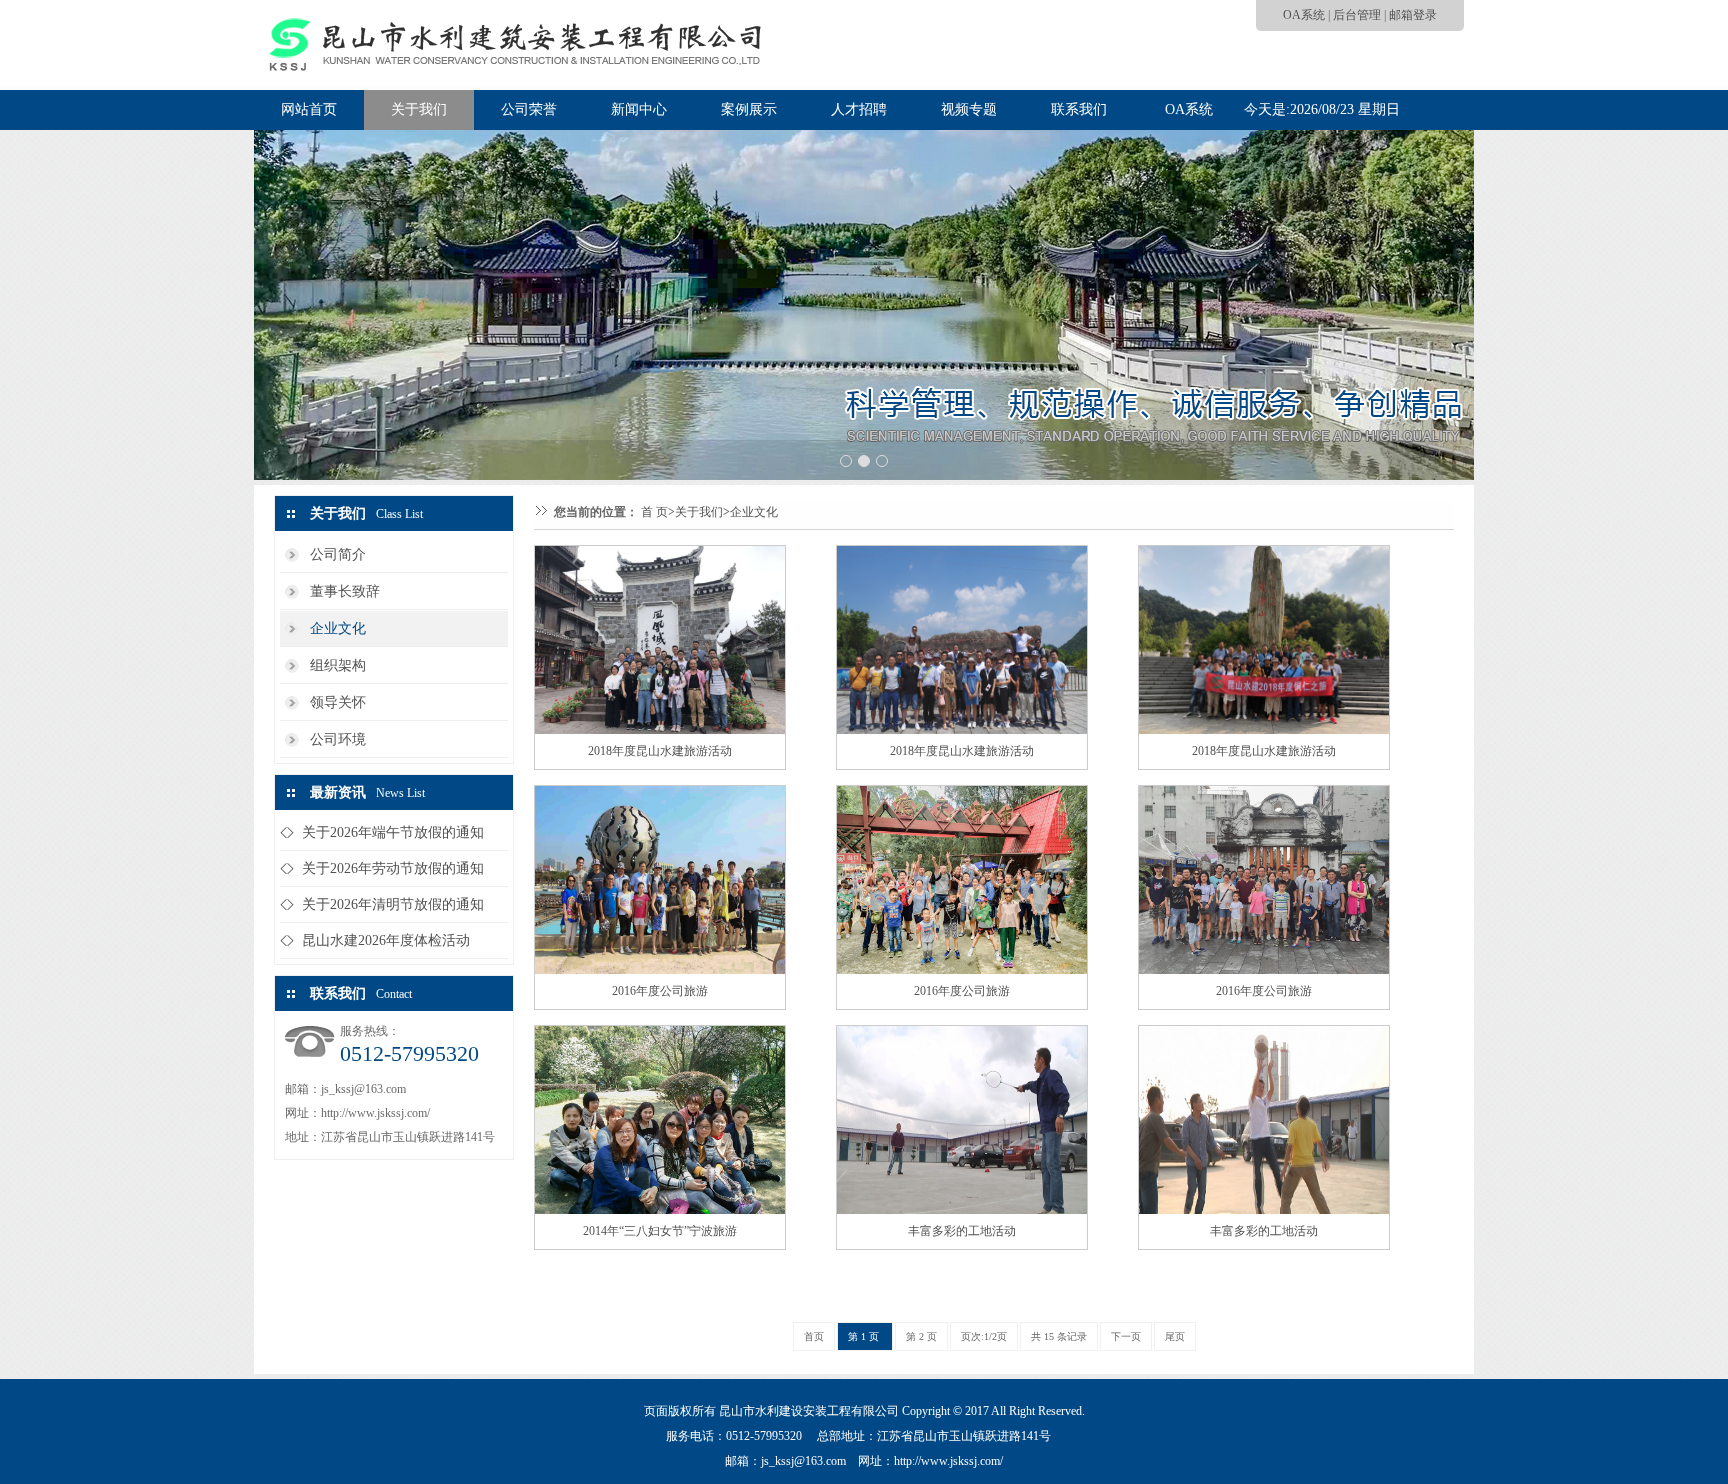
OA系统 (1304, 15)
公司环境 (338, 739)
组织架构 (338, 665)
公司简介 (338, 554)
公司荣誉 (529, 109)
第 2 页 (921, 1336)
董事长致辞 (345, 591)
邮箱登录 (1413, 15)
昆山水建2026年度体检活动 (386, 940)
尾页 (1175, 1336)
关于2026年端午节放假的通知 (393, 832)
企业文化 (338, 628)
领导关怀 (338, 702)
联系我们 (1079, 109)
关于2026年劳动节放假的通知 (393, 868)
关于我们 (419, 109)
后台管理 (1357, 15)
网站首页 (309, 109)
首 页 (654, 512)
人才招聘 (859, 109)
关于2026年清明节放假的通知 (393, 904)
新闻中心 (639, 109)
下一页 (1126, 1336)
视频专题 (969, 109)
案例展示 (749, 109)
